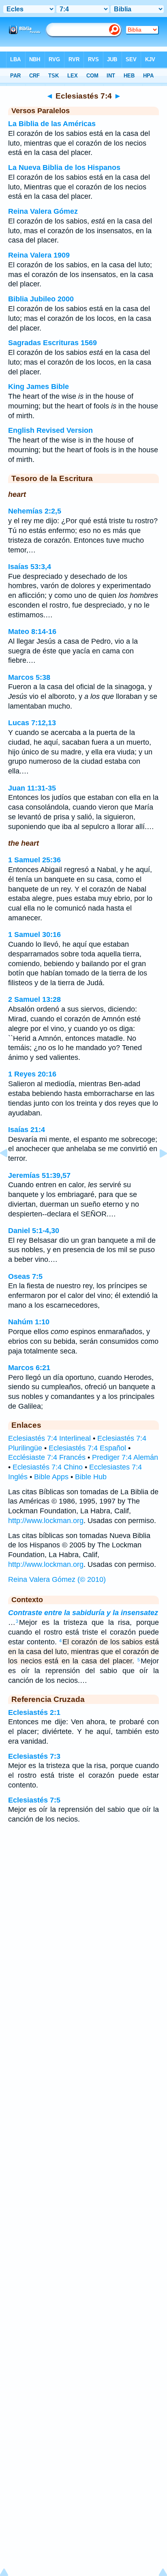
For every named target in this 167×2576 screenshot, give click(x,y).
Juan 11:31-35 (32, 788)
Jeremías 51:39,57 (39, 1175)
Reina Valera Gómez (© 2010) (57, 1579)
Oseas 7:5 (25, 1276)
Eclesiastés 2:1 (34, 1712)
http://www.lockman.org (46, 1521)
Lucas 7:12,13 (32, 723)
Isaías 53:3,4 (30, 567)
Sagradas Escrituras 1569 (52, 343)
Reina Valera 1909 (39, 255)
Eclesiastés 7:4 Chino (48, 1467)
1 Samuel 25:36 (34, 860)
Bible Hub (91, 1477)
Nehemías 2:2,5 (35, 511)
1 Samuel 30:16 (34, 935)
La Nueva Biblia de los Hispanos (64, 168)
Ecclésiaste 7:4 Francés (47, 1457)
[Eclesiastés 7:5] (157, 1171)
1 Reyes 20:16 (32, 1074)
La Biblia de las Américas (52, 124)
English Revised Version (50, 430)
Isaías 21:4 (27, 1130)
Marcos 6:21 (29, 1368)
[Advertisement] (83, 1895)
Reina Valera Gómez (43, 211)
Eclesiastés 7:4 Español (87, 1448)
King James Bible (39, 387)
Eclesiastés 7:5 (34, 1800)
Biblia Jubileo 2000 (41, 299)
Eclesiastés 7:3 (34, 1756)
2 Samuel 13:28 (34, 999)
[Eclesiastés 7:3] (10, 1171)
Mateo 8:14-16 (32, 632)
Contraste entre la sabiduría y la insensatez (83, 1613)
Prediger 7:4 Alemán (125, 1457)
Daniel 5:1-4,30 (34, 1231)
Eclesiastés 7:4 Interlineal (49, 1438)
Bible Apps (51, 1477)
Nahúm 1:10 (29, 1322)
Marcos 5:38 (29, 677)
